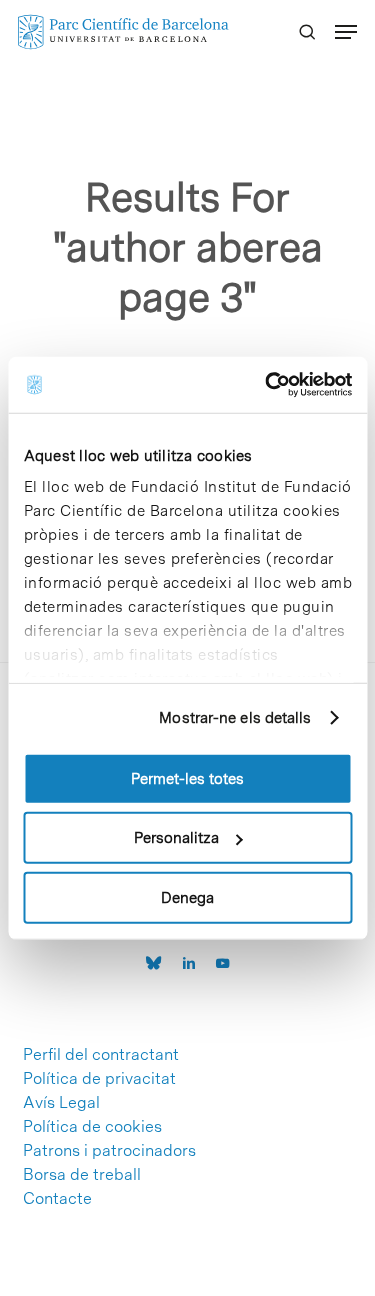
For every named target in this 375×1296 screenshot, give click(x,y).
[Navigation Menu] (346, 32)
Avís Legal (61, 1103)
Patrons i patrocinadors (109, 1151)
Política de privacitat (99, 1079)
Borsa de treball (82, 1175)
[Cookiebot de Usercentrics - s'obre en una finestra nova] (267, 385)
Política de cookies (92, 1127)
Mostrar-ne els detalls (235, 718)
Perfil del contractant (101, 1055)
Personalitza (176, 838)
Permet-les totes (187, 778)
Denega (187, 897)
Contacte (57, 1199)
